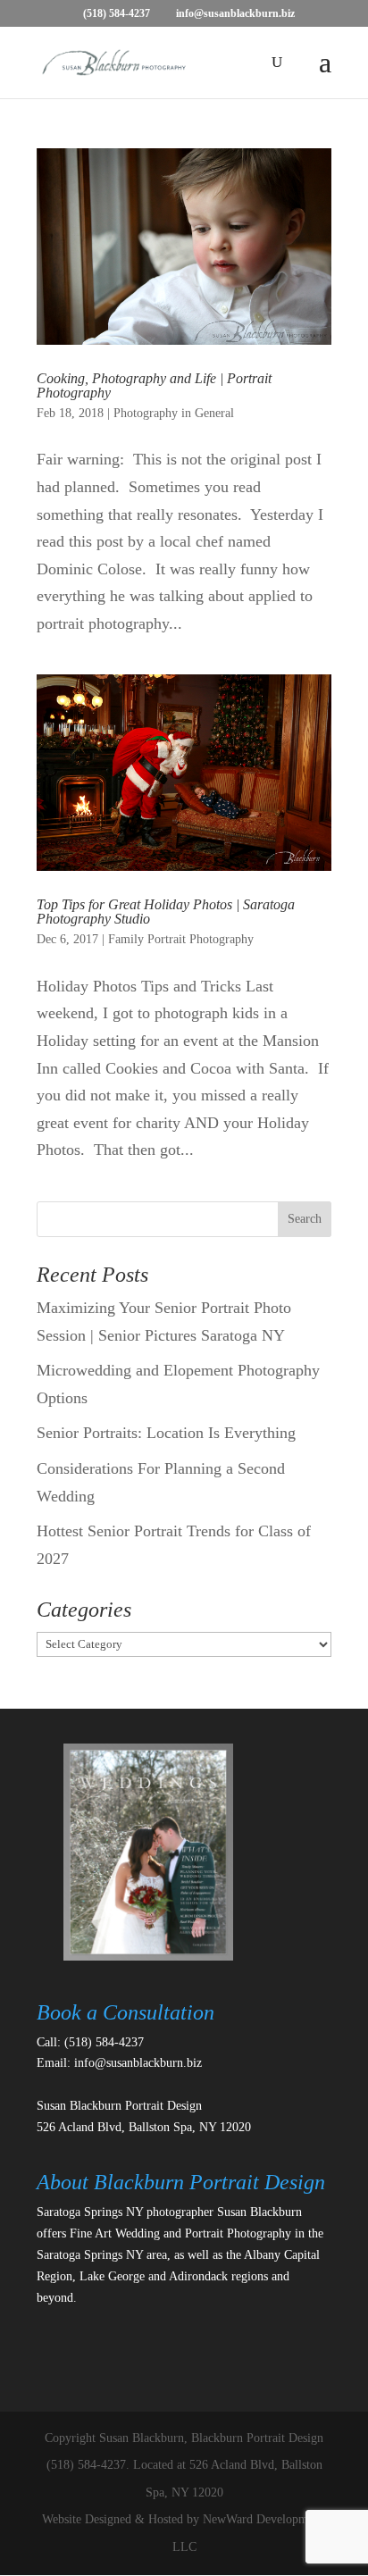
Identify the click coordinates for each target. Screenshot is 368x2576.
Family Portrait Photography (181, 939)
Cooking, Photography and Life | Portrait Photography (154, 385)
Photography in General (174, 413)
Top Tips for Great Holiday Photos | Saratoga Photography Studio (166, 912)
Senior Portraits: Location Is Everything (166, 1433)
